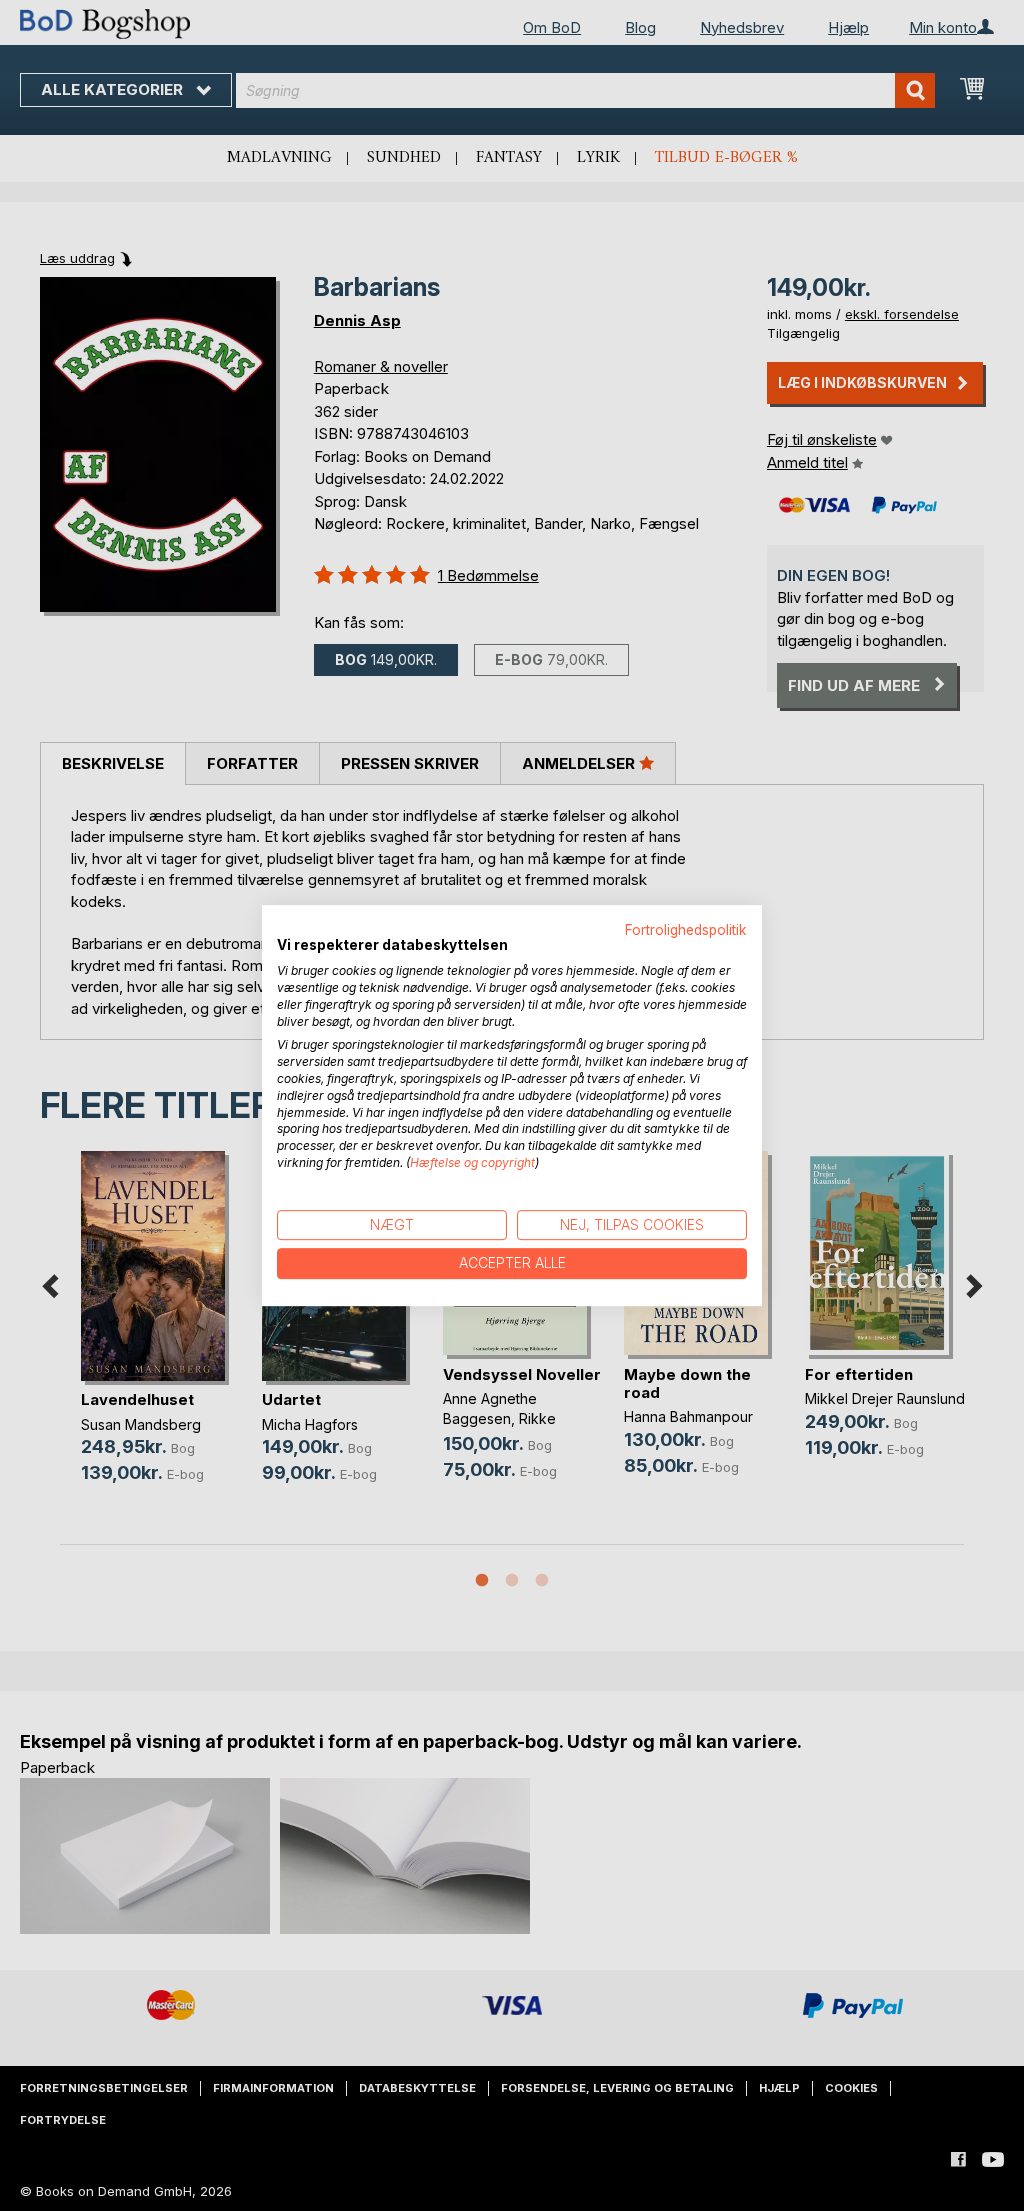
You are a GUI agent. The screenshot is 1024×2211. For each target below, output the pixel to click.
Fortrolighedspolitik (686, 930)
